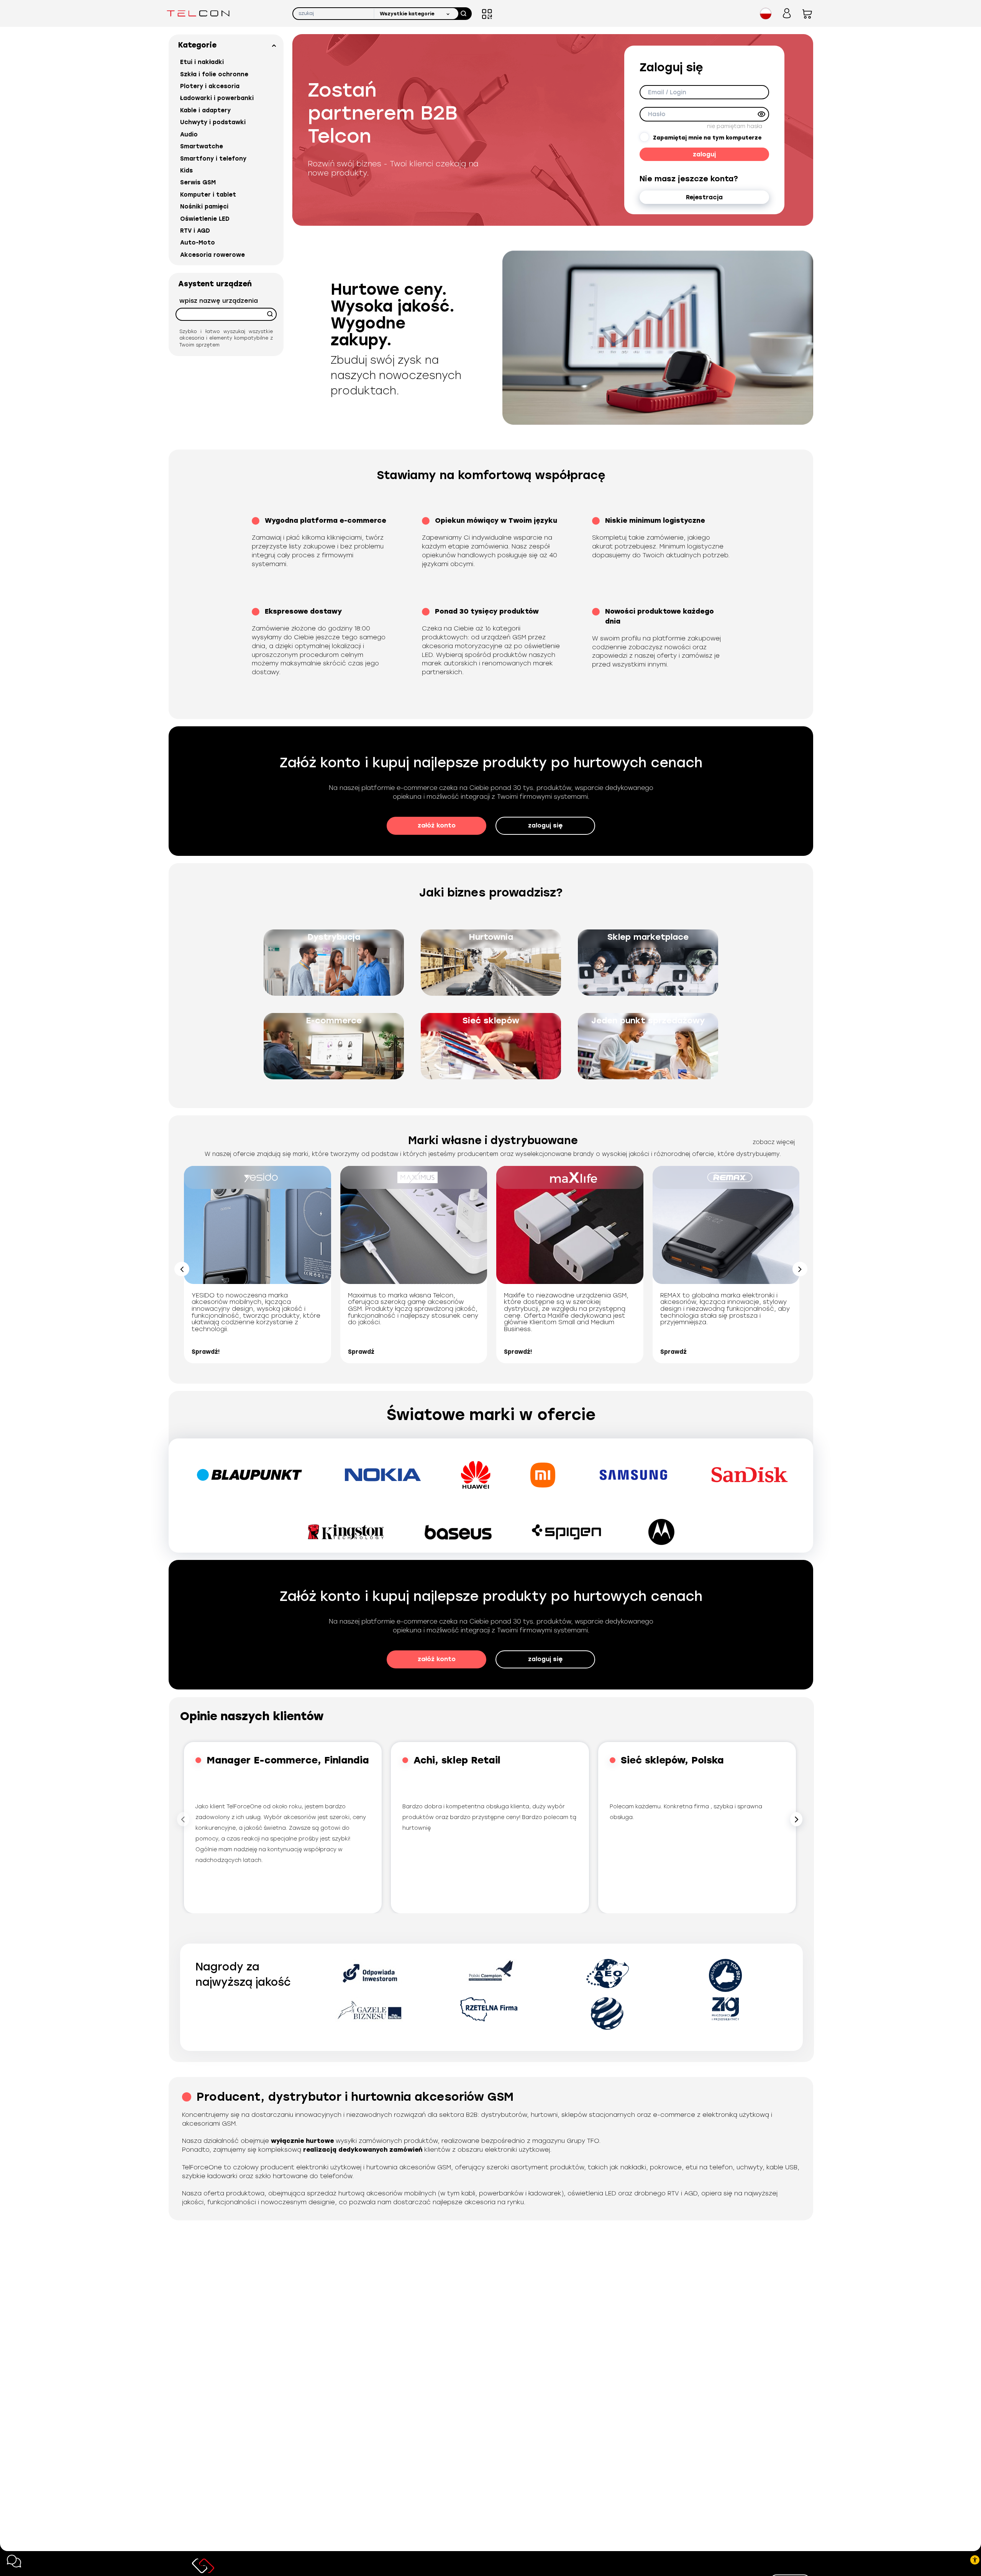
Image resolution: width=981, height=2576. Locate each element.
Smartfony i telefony (213, 159)
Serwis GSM (198, 182)
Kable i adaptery (205, 110)
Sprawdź (361, 1352)
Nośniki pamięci (204, 207)
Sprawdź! (206, 1352)
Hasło (657, 114)
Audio (189, 135)
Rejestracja (704, 197)
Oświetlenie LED (205, 219)
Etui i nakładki (202, 62)
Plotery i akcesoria (210, 86)
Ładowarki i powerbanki (217, 98)
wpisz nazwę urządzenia (219, 301)
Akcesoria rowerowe (212, 255)
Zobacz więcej (774, 1142)
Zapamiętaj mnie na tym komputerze (707, 138)
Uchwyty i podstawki (213, 122)
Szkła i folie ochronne (214, 74)
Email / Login (667, 92)
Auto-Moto (198, 243)
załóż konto (437, 825)
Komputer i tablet (208, 195)
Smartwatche (202, 146)
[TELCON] (198, 13)
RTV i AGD (195, 231)
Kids (186, 171)
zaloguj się (545, 825)
